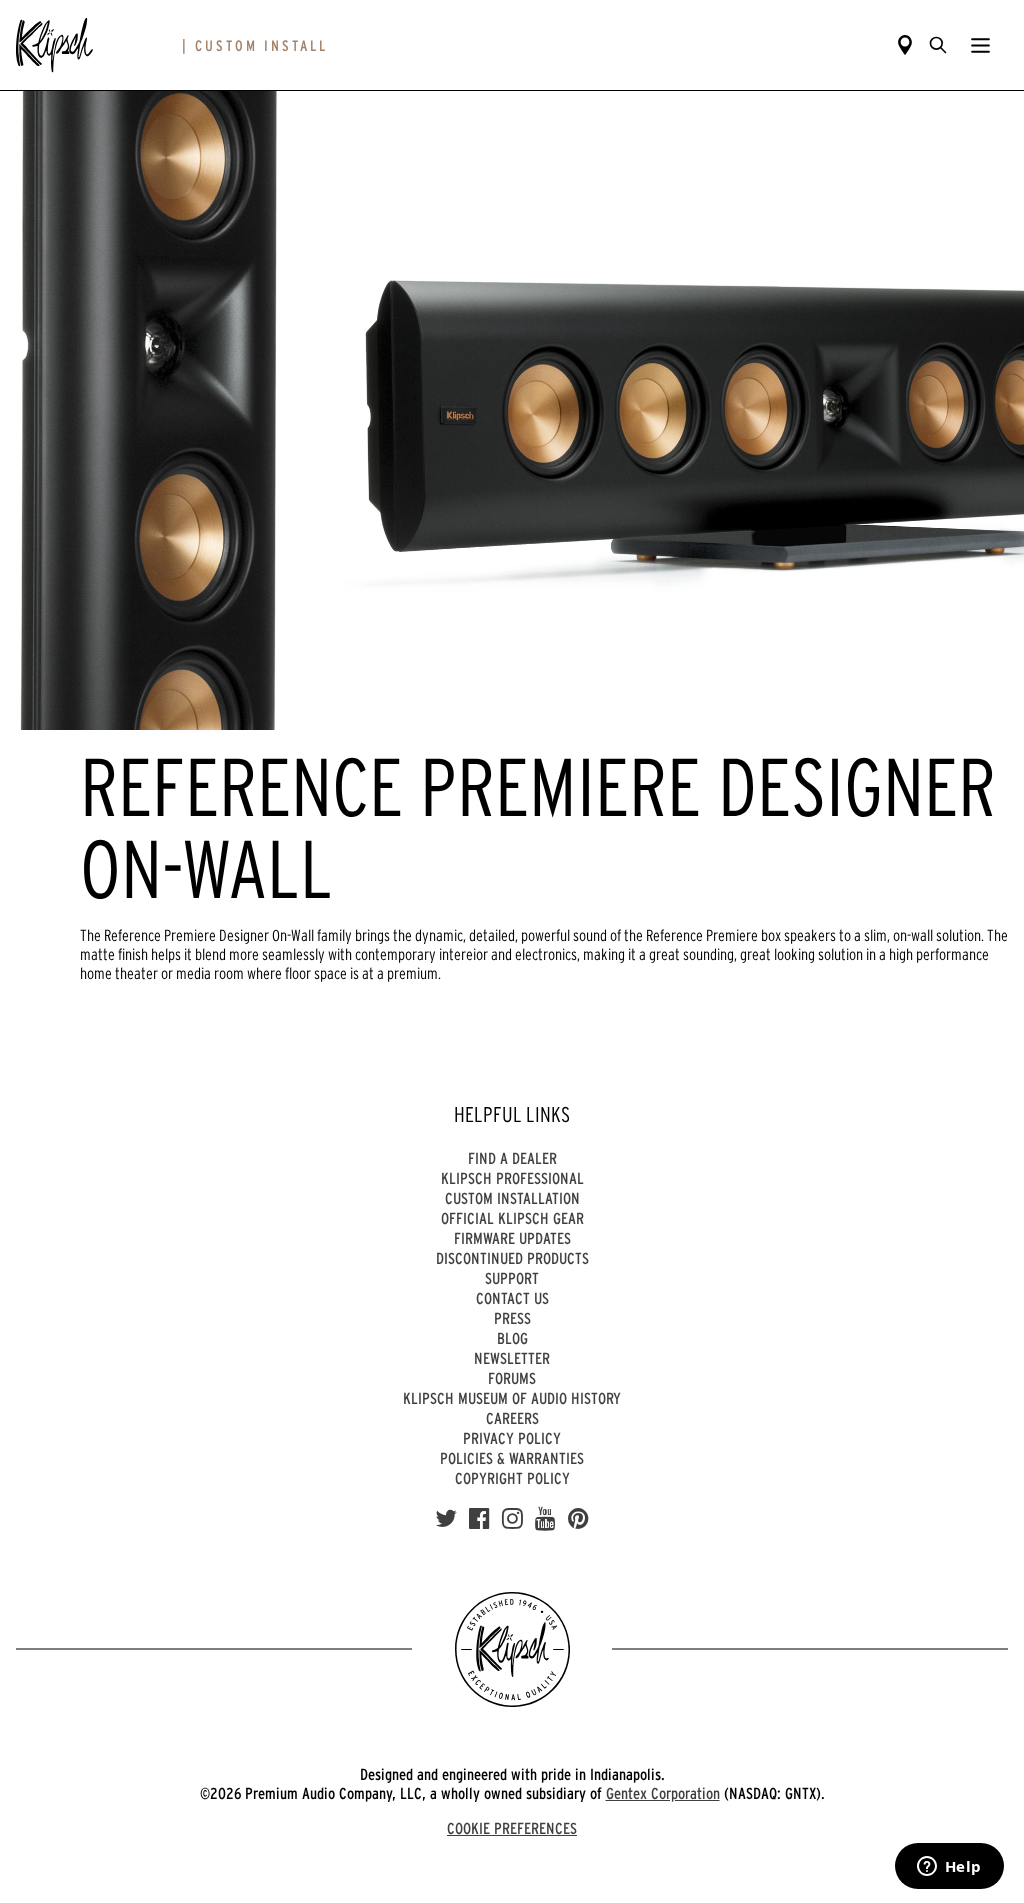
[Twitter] (446, 1519)
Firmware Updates (512, 1238)
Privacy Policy (512, 1438)
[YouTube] (545, 1519)
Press (512, 1318)
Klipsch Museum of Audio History (512, 1398)
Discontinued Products (512, 1258)
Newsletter (512, 1358)
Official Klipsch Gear (512, 1218)
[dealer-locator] (905, 45)
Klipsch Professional (512, 1178)
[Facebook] (479, 1519)
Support (512, 1278)
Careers (512, 1418)
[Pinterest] (578, 1519)
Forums (512, 1378)
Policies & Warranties (512, 1458)
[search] (938, 45)
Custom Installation (512, 1198)
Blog (512, 1338)
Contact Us (512, 1298)
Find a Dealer (512, 1158)
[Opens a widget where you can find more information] (949, 1868)
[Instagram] (512, 1519)
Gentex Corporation (663, 1793)
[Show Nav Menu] (980, 45)
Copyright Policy (512, 1478)
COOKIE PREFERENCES (512, 1828)
